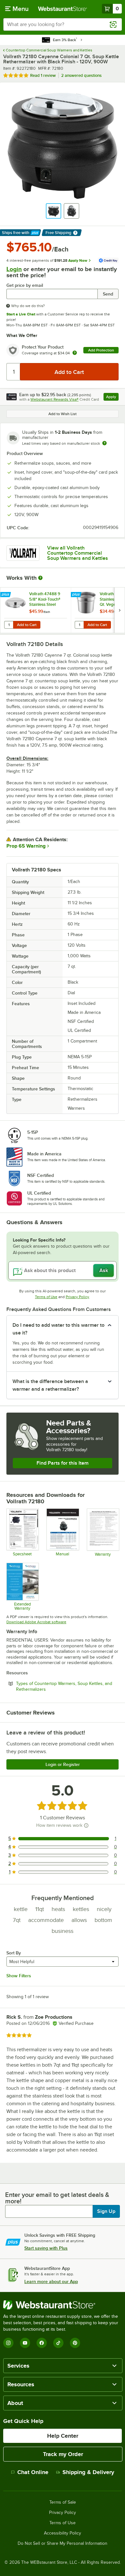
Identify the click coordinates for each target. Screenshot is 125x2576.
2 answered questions (81, 75)
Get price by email (25, 285)
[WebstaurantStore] (63, 2305)
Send (108, 294)
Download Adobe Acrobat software (36, 1622)
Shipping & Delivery (88, 2472)
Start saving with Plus (46, 2248)
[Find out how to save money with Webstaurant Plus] (6, 595)
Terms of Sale (63, 2502)
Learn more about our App (51, 2281)
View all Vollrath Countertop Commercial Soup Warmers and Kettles (78, 553)
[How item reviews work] (86, 1825)
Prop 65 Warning (26, 846)
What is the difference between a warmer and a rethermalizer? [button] (50, 1385)
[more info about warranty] (75, 353)
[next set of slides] (120, 610)
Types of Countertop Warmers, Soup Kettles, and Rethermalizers (64, 1686)
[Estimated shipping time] (104, 443)
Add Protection (101, 350)
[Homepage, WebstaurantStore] (63, 9)
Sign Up (106, 2211)
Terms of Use (46, 1297)
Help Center (63, 2436)
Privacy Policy (77, 1297)
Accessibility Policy (63, 2533)
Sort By (14, 1953)
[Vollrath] (23, 553)
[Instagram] (8, 2343)
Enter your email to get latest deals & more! (57, 2198)
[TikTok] (58, 2343)
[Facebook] (42, 2343)
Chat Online (33, 2472)
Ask (104, 1270)
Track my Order (63, 2454)
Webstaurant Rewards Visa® (54, 399)
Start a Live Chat (21, 314)
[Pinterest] (75, 2343)
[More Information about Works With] (41, 578)
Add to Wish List (63, 414)
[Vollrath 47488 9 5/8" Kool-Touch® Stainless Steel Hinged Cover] (36, 610)
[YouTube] (25, 2343)
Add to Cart (27, 625)
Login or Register (63, 1764)
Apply (112, 398)
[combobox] (63, 24)
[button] (54, 211)
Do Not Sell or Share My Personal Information (63, 2544)
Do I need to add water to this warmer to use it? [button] (58, 1329)
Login (14, 269)
